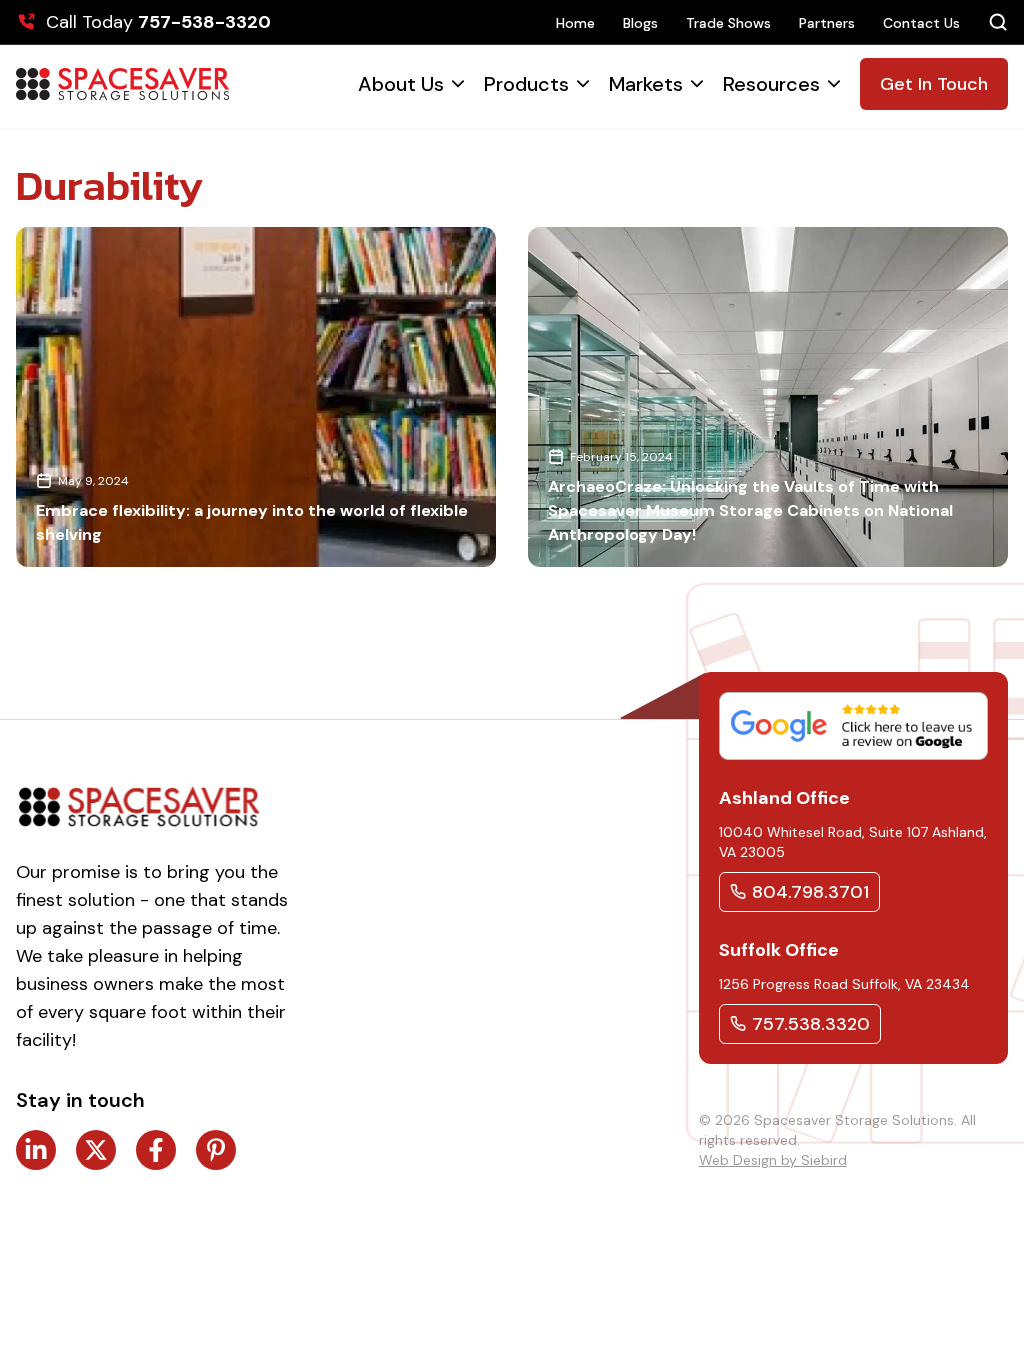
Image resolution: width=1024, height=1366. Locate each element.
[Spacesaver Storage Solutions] (122, 84)
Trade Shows (728, 23)
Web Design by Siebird (773, 1160)
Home (575, 23)
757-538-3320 (204, 22)
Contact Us (921, 23)
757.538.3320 (811, 1024)
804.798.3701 (810, 892)
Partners (827, 23)
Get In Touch (934, 84)
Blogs (640, 23)
